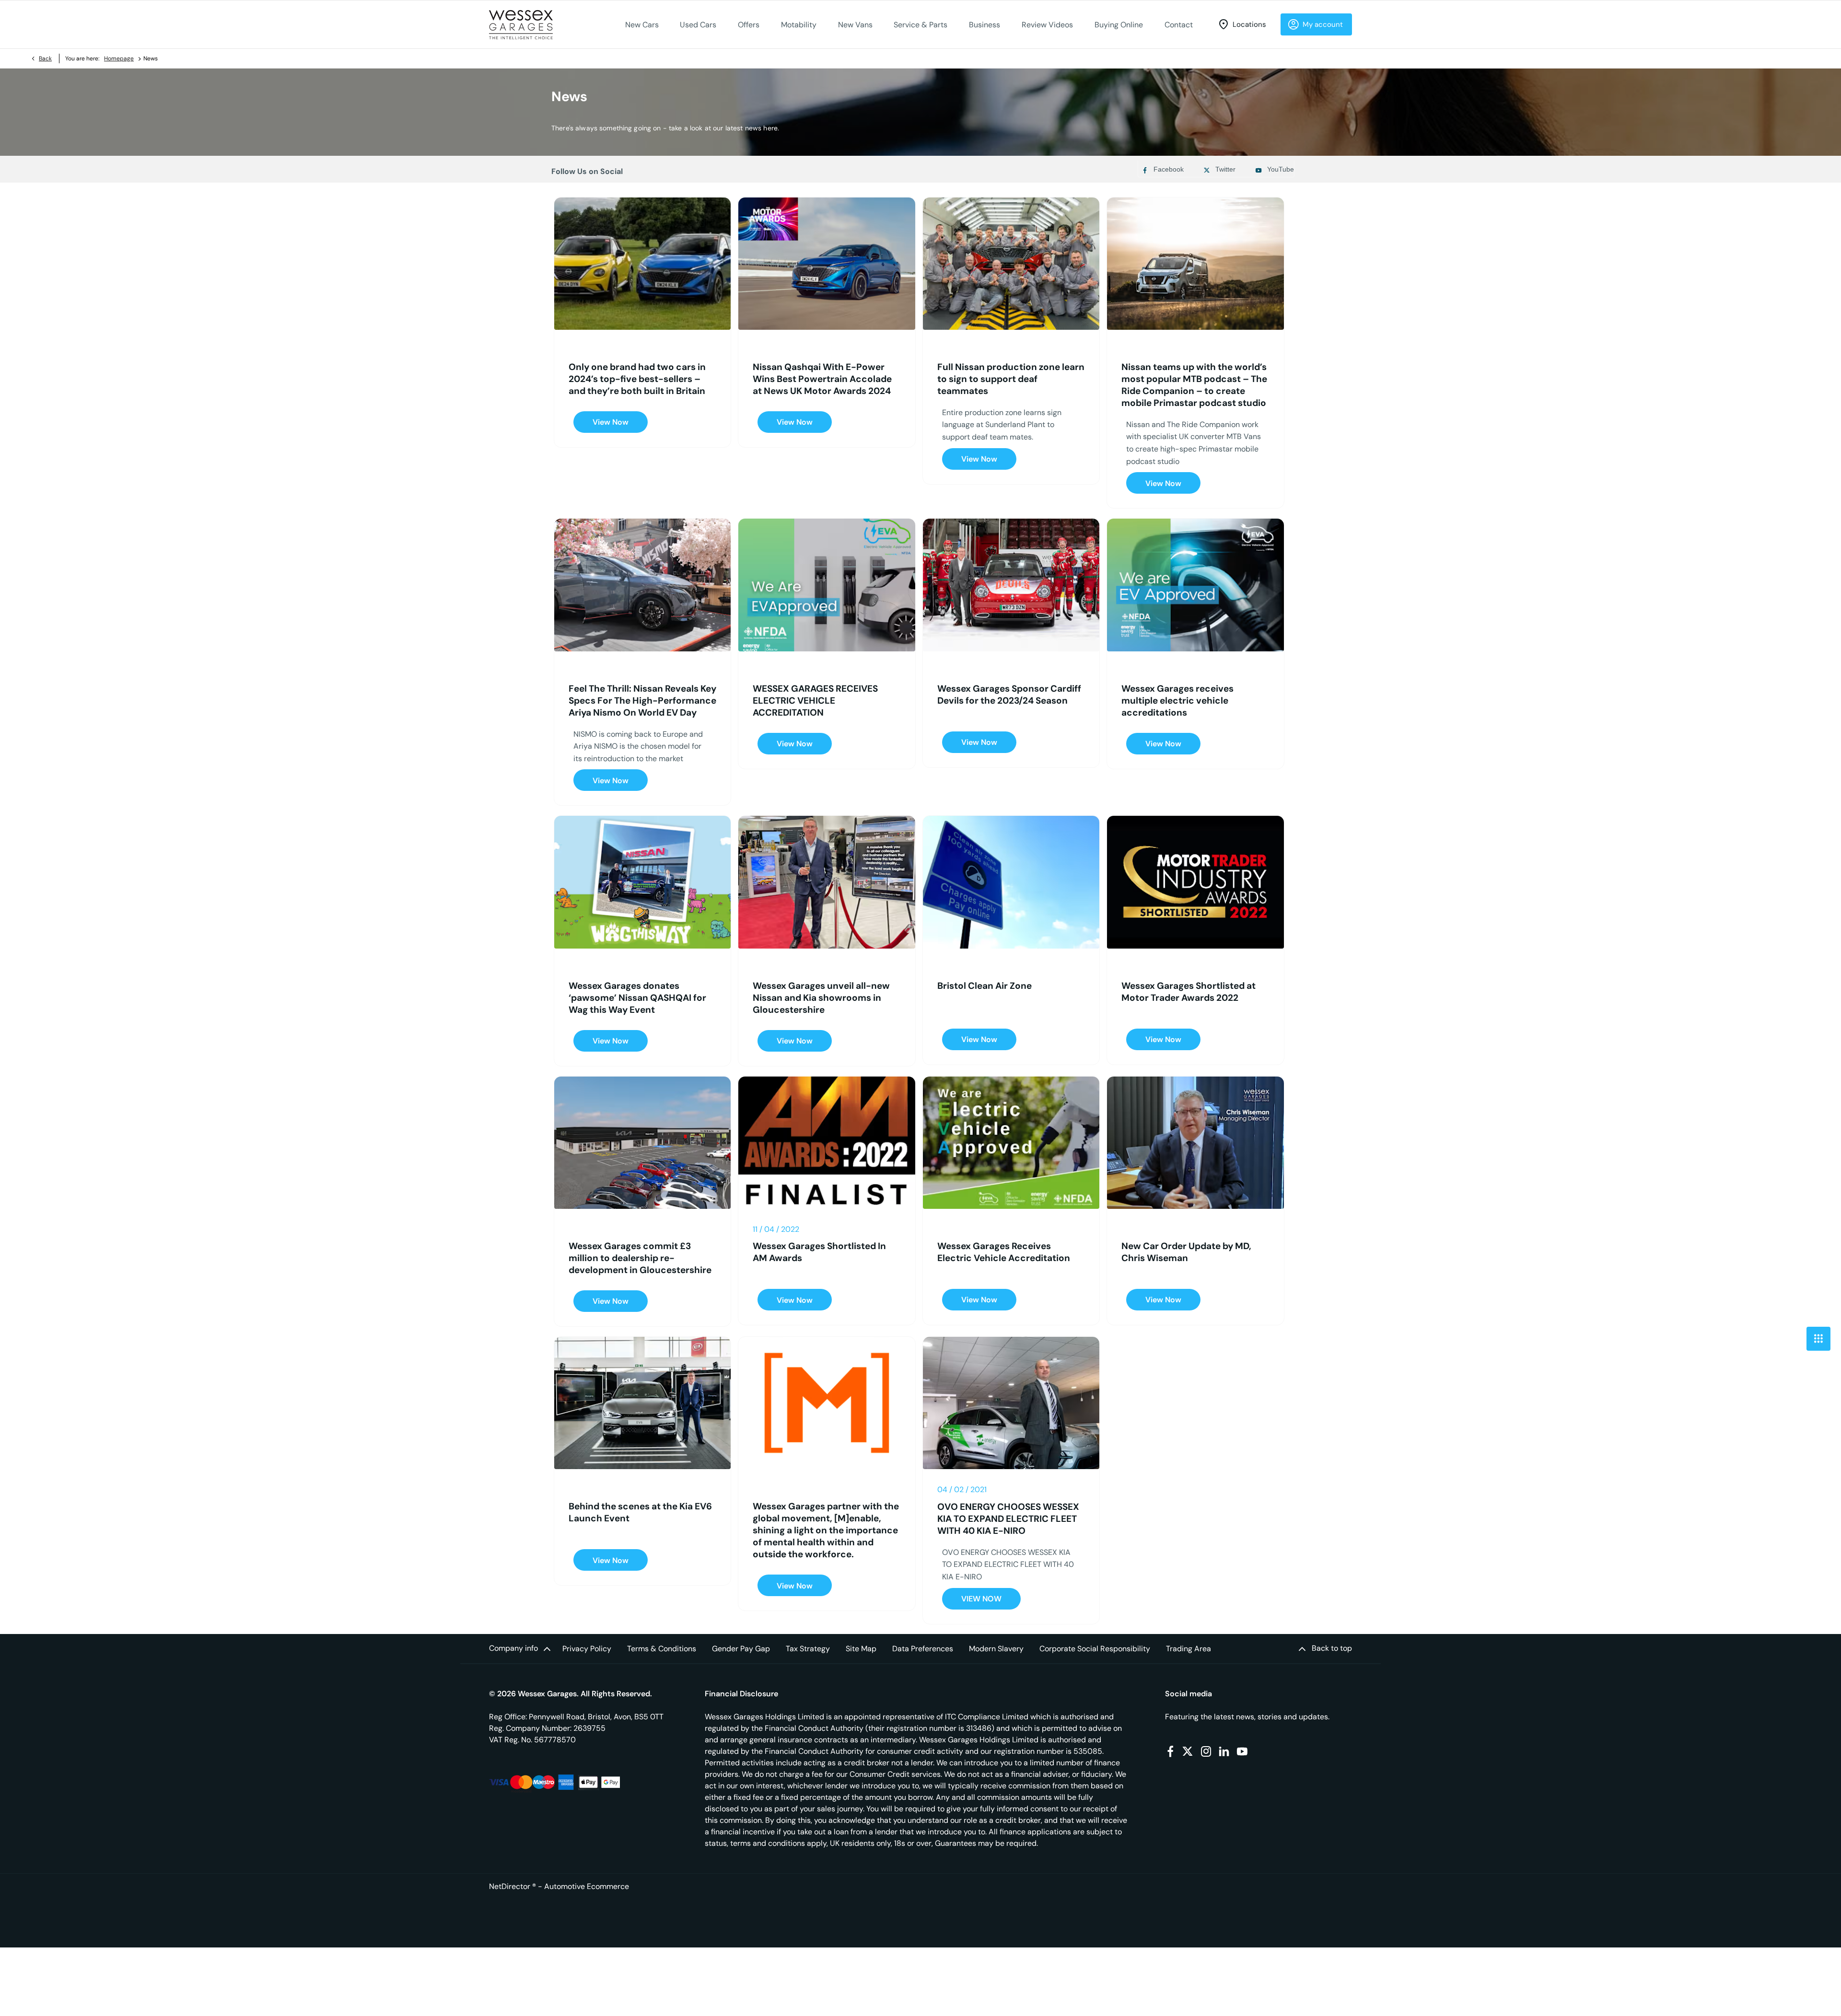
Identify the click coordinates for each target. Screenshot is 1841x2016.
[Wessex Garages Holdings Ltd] (521, 25)
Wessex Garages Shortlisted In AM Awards (819, 1252)
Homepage (119, 58)
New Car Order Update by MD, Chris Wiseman (1186, 1252)
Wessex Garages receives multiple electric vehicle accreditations (1177, 701)
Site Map (861, 1649)
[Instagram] (1206, 1751)
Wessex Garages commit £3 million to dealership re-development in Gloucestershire (640, 1258)
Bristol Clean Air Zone (985, 986)
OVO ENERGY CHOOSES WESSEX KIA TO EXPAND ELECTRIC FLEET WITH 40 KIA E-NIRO (1008, 1519)
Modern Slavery (996, 1649)
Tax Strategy (808, 1649)
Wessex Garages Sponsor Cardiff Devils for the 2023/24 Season (1009, 695)
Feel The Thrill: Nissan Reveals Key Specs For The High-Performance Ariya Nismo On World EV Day (642, 701)
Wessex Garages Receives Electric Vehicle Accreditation (1004, 1252)
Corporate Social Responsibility (1095, 1649)
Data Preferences (923, 1649)
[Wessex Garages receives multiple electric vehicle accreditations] (1195, 585)
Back (45, 58)
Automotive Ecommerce (587, 1886)
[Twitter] (1188, 1751)
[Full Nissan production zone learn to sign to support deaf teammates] (1011, 264)
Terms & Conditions (662, 1649)
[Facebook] (1170, 1751)
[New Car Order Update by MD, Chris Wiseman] (1195, 1143)
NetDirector (511, 1886)
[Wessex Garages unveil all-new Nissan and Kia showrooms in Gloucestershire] (827, 882)
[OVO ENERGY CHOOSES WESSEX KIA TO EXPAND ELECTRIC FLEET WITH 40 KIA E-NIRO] (1011, 1403)
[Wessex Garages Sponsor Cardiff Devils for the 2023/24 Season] (1011, 585)
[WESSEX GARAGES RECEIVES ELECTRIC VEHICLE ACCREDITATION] (827, 585)
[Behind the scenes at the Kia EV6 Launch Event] (642, 1403)
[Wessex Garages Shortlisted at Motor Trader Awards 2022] (1195, 882)
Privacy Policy (587, 1649)
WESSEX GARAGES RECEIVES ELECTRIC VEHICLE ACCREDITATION (815, 701)
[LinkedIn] (1224, 1751)
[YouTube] (1242, 1751)
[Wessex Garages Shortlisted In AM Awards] (827, 1143)
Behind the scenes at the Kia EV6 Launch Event (640, 1512)
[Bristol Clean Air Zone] (1011, 882)
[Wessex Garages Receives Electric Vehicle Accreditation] (1011, 1143)
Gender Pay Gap (741, 1649)
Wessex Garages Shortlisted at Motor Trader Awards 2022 (1188, 992)
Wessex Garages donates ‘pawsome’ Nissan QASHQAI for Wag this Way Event (637, 998)
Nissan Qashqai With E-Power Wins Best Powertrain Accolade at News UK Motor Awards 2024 (822, 379)
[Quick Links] (1818, 1339)
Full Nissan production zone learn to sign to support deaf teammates (1011, 379)
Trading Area (1188, 1649)
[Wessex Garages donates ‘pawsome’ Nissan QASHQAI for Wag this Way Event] (642, 882)
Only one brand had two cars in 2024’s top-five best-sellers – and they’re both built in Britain (637, 379)
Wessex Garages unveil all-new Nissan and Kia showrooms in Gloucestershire (821, 998)
